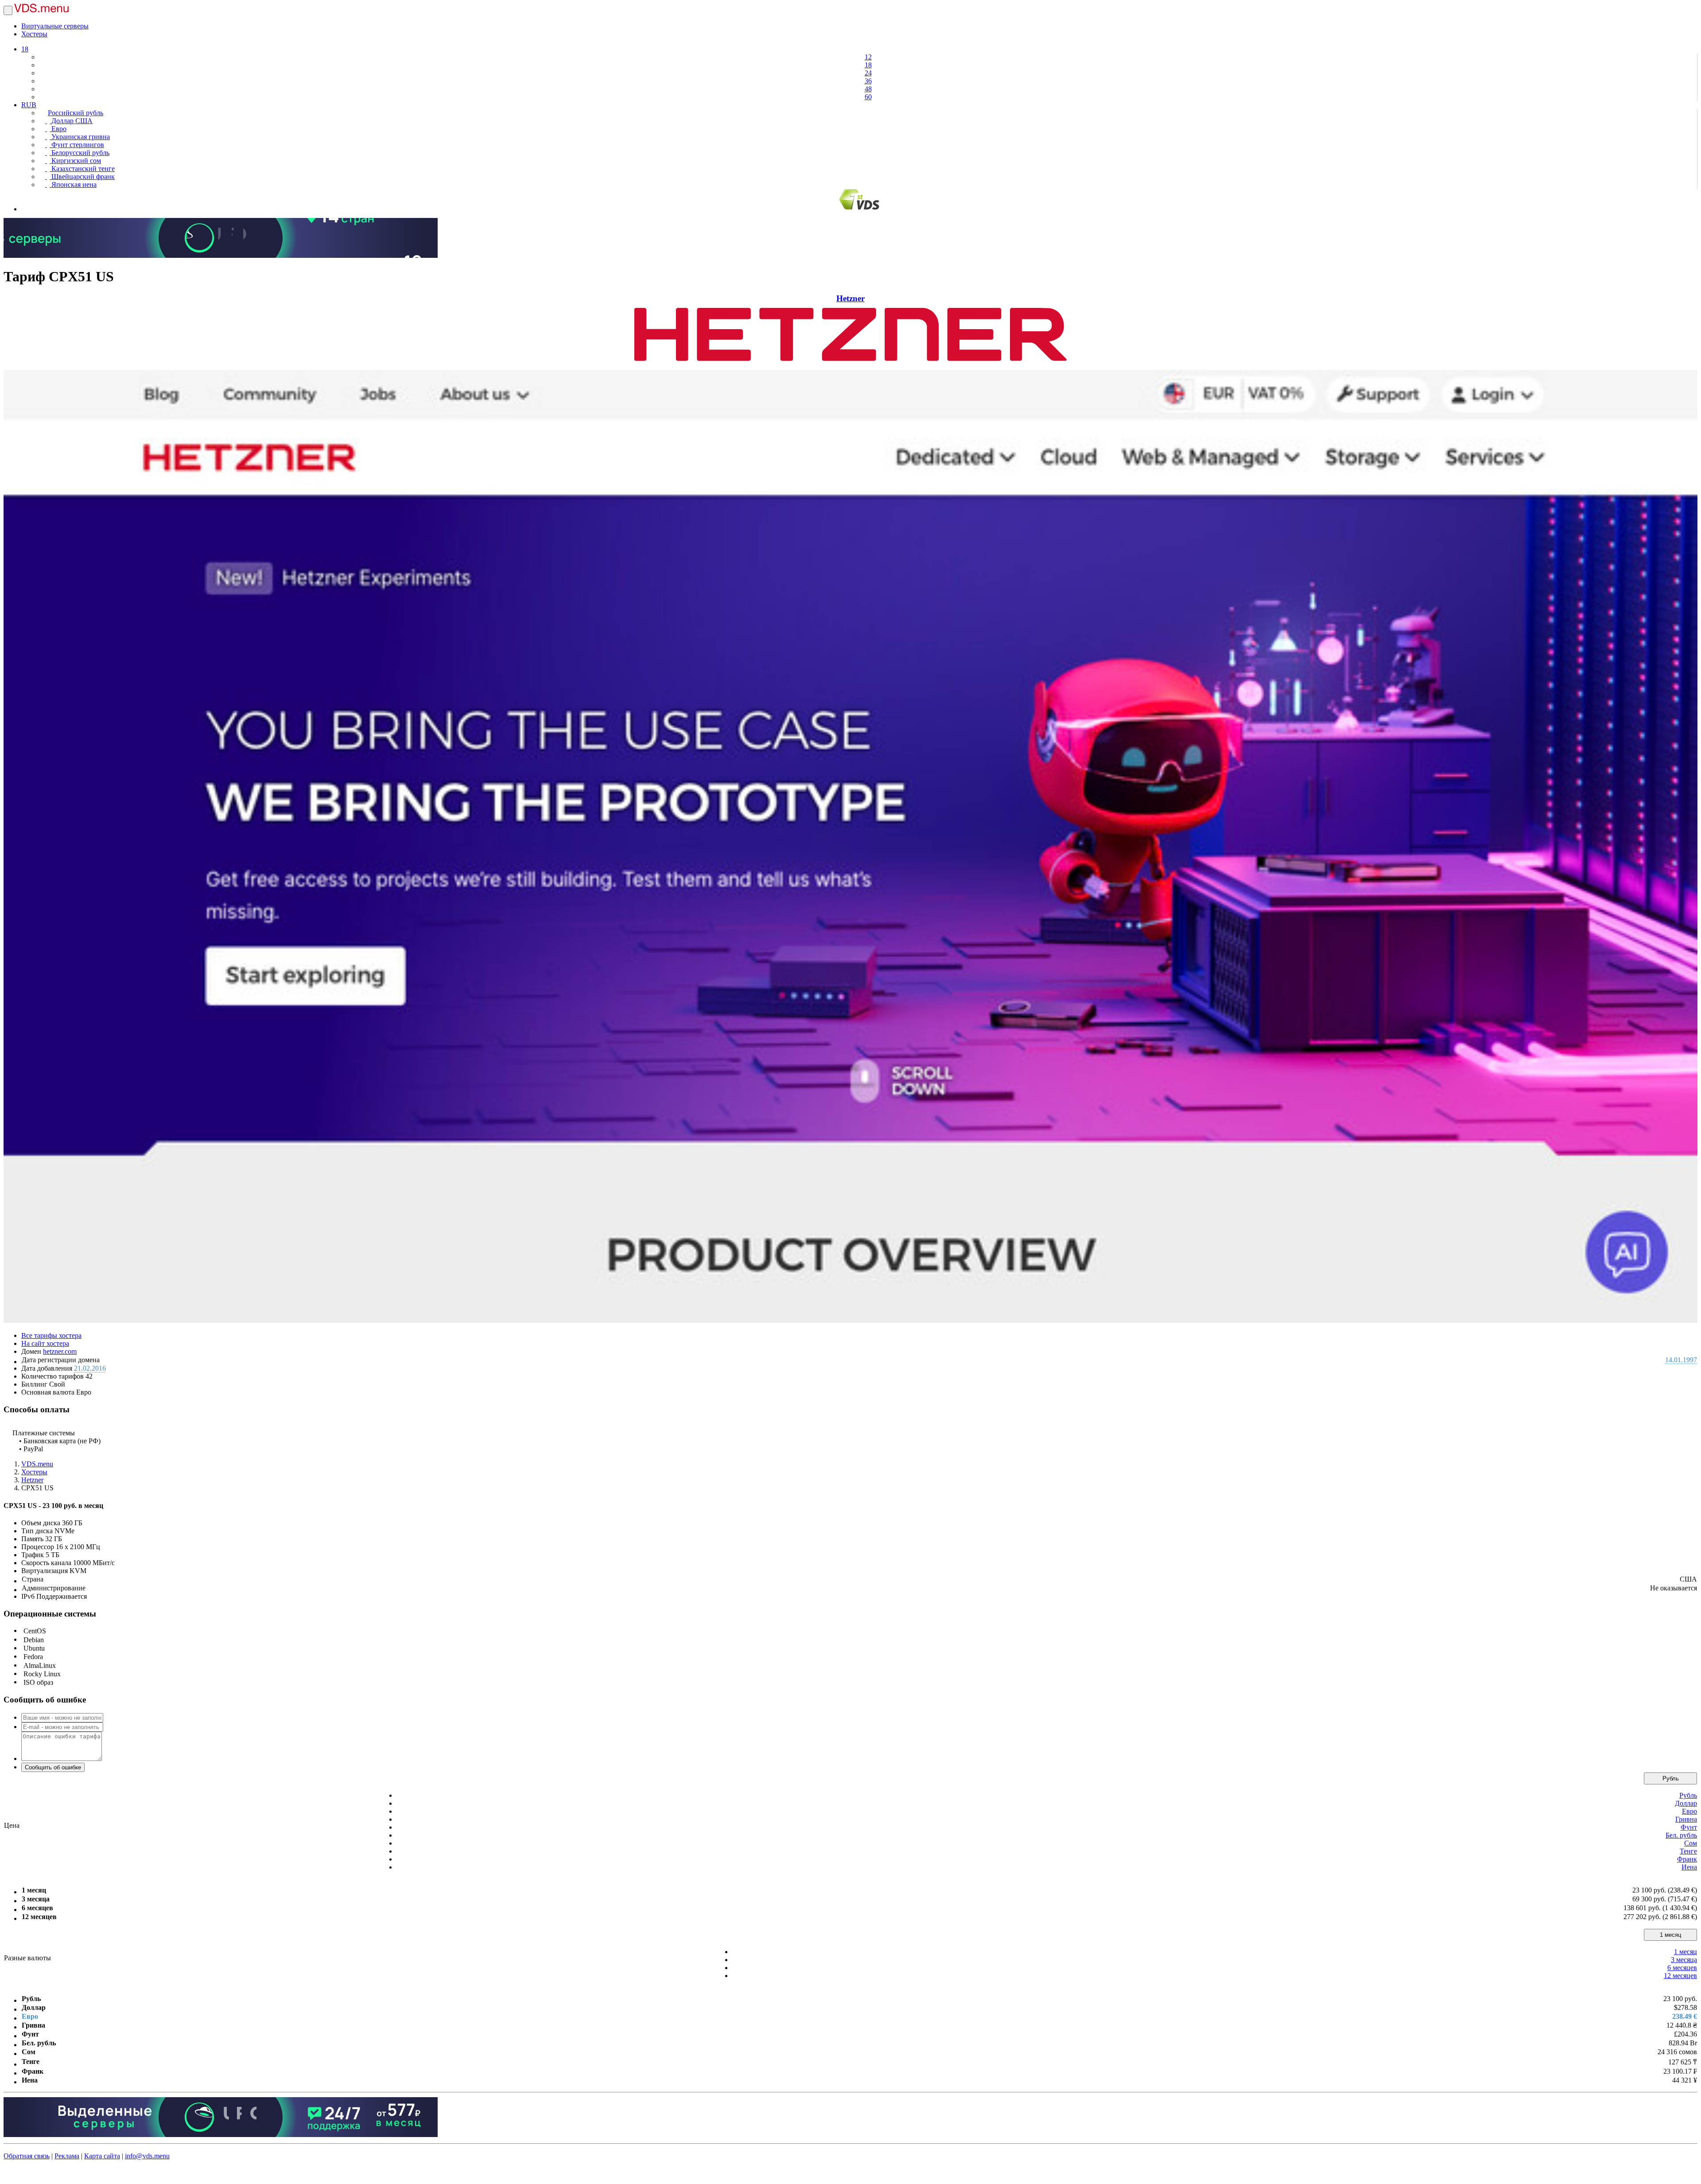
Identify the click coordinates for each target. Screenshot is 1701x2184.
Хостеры (34, 34)
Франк (1687, 1859)
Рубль (1671, 1778)
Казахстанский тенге (82, 169)
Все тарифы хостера (51, 1335)
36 (868, 81)
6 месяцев (1682, 1968)
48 (868, 89)
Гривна (1686, 1819)
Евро (58, 129)
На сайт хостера (45, 1343)
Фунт (1689, 1827)
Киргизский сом (75, 161)
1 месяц (1670, 1935)
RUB (29, 105)
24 (868, 73)
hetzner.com (60, 1351)
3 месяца (1684, 1960)
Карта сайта (102, 2156)
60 (868, 97)
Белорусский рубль (80, 153)
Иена (1689, 1867)
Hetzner (850, 298)
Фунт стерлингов (77, 145)
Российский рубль (76, 113)
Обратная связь (27, 2156)
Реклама (67, 2156)
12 (868, 57)
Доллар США (71, 121)
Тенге (1688, 1851)
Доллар (1686, 1803)
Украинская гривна (80, 137)
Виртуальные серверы (55, 26)
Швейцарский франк (82, 177)
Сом (1691, 1843)
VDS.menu (37, 1464)
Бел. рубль (1681, 1835)
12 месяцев (1680, 1976)
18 (25, 49)
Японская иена (73, 185)
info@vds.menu (147, 2156)
